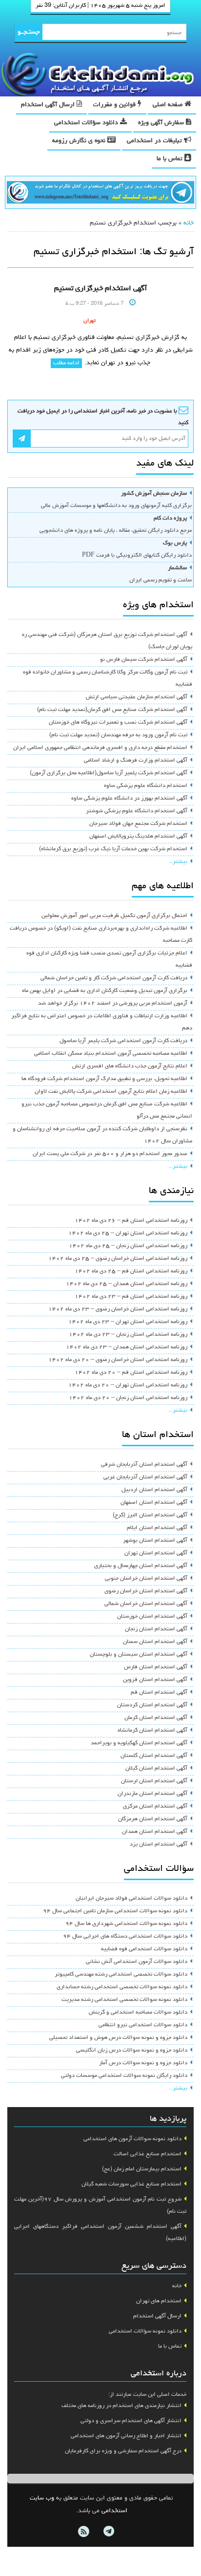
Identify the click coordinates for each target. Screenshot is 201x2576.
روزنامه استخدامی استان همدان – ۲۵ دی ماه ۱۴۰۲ (127, 1284)
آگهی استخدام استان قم (159, 1693)
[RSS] (83, 2532)
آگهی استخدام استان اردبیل (154, 1490)
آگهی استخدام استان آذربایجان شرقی (144, 1465)
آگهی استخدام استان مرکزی (155, 1807)
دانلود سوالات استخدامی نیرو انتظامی (143, 2025)
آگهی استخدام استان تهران (156, 1553)
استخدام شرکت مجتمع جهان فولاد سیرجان (138, 824)
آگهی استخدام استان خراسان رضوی (146, 1591)
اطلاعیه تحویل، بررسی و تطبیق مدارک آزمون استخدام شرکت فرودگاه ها (104, 1079)
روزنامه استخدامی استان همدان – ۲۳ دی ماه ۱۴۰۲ (127, 1347)
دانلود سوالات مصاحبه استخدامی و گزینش (138, 2013)
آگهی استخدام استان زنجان (156, 1629)
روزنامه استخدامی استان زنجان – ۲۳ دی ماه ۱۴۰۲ (128, 1335)
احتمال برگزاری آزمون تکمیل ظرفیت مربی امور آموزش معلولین (114, 916)
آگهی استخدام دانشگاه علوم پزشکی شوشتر (137, 811)
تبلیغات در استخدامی (155, 141)
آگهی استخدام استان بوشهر (155, 1541)
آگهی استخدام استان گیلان (156, 1769)
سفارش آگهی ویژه (162, 123)
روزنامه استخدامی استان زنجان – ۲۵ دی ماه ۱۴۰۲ (128, 1246)
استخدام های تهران (159, 2301)
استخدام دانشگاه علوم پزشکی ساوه (146, 786)
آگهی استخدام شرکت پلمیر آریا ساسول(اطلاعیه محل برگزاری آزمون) (109, 773)
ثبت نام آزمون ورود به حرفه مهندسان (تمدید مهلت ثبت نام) (118, 735)
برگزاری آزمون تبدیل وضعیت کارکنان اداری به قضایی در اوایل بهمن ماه (105, 991)
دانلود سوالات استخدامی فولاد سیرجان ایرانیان (131, 1899)
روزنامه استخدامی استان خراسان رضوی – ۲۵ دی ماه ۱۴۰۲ (118, 1259)
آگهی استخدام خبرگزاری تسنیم (100, 289)
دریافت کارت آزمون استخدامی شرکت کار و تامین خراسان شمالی (114, 978)
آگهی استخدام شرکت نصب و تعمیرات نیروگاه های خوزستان (118, 723)
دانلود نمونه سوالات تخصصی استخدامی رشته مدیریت (124, 2000)
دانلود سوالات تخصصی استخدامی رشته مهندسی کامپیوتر (121, 1975)
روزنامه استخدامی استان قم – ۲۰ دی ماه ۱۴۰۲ (131, 1373)
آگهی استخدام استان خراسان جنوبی (146, 1579)
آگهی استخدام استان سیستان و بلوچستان (139, 1655)
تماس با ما (171, 159)
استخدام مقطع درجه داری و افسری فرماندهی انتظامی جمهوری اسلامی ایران (100, 748)
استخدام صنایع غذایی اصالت (148, 2154)
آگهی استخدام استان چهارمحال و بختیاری (141, 1566)
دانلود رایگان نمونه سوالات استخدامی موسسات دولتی (124, 2076)
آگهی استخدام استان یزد (159, 1845)
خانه (189, 223)
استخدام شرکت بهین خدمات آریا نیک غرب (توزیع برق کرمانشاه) (113, 849)
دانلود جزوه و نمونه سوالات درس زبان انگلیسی (132, 2051)
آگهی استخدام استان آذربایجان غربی (145, 1477)
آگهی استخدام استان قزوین (155, 1680)
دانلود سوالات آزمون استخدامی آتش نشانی (137, 1962)
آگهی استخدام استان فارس (156, 1667)
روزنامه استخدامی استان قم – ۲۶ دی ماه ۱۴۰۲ (131, 1221)
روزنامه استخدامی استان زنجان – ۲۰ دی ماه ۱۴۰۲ (128, 1398)
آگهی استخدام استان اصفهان (154, 1503)
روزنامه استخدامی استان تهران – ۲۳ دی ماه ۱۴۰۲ (128, 1322)
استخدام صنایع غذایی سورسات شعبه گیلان (131, 2184)
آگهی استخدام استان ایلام (157, 1528)
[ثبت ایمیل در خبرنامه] (22, 439)
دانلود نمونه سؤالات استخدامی (145, 2332)
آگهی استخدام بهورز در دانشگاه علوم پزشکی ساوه (129, 799)
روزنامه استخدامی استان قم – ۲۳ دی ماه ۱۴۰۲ (131, 1297)
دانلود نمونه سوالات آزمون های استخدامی (132, 2139)
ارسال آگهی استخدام (49, 105)
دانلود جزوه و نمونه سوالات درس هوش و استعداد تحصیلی (118, 2038)
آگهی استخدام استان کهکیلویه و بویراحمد (139, 1743)
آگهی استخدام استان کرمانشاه (152, 1731)
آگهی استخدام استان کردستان (152, 1705)
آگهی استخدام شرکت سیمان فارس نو (144, 660)
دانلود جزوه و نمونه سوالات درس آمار (143, 2063)
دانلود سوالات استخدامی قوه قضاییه (144, 1949)
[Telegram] (108, 2532)
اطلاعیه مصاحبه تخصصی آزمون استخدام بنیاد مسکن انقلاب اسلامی (111, 1054)
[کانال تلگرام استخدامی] (100, 193)
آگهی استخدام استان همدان (155, 1832)
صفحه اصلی (169, 105)
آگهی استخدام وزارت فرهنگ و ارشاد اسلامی (136, 761)
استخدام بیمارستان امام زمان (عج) (142, 2169)
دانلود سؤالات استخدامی (87, 123)
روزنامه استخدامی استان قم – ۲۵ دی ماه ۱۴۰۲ (131, 1271)
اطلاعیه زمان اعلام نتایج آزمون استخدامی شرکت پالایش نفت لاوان (111, 1092)
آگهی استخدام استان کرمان (156, 1718)
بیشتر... (178, 862)
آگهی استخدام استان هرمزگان (153, 1819)
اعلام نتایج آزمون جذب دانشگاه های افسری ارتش (130, 1066)
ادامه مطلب (66, 363)
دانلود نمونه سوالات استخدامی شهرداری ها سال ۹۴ (126, 1924)
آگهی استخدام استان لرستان (154, 1781)
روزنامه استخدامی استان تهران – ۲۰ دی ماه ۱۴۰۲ (128, 1385)
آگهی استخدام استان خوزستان (152, 1617)
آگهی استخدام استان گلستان (154, 1756)
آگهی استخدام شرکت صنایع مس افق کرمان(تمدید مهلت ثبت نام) (112, 710)
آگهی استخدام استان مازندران (152, 1794)
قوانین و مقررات (115, 105)
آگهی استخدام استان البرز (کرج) (150, 1515)
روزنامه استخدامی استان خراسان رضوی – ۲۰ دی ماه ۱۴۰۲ (118, 1360)
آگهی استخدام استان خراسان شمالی (146, 1604)
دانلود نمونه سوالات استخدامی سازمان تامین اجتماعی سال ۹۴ (115, 1911)
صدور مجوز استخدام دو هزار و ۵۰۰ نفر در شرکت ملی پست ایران (110, 1154)
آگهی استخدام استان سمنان (155, 1642)
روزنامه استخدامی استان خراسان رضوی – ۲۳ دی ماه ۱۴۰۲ (118, 1309)
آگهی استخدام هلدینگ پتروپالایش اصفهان (138, 837)
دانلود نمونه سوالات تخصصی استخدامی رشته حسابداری (122, 1987)
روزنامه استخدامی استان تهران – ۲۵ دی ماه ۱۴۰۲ (128, 1233)
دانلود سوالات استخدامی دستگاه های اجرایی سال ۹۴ (125, 1937)
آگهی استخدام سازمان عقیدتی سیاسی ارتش (137, 697)
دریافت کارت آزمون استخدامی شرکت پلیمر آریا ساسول (123, 1041)
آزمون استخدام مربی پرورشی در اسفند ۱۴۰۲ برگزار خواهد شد (113, 1004)
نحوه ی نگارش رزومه (80, 141)
